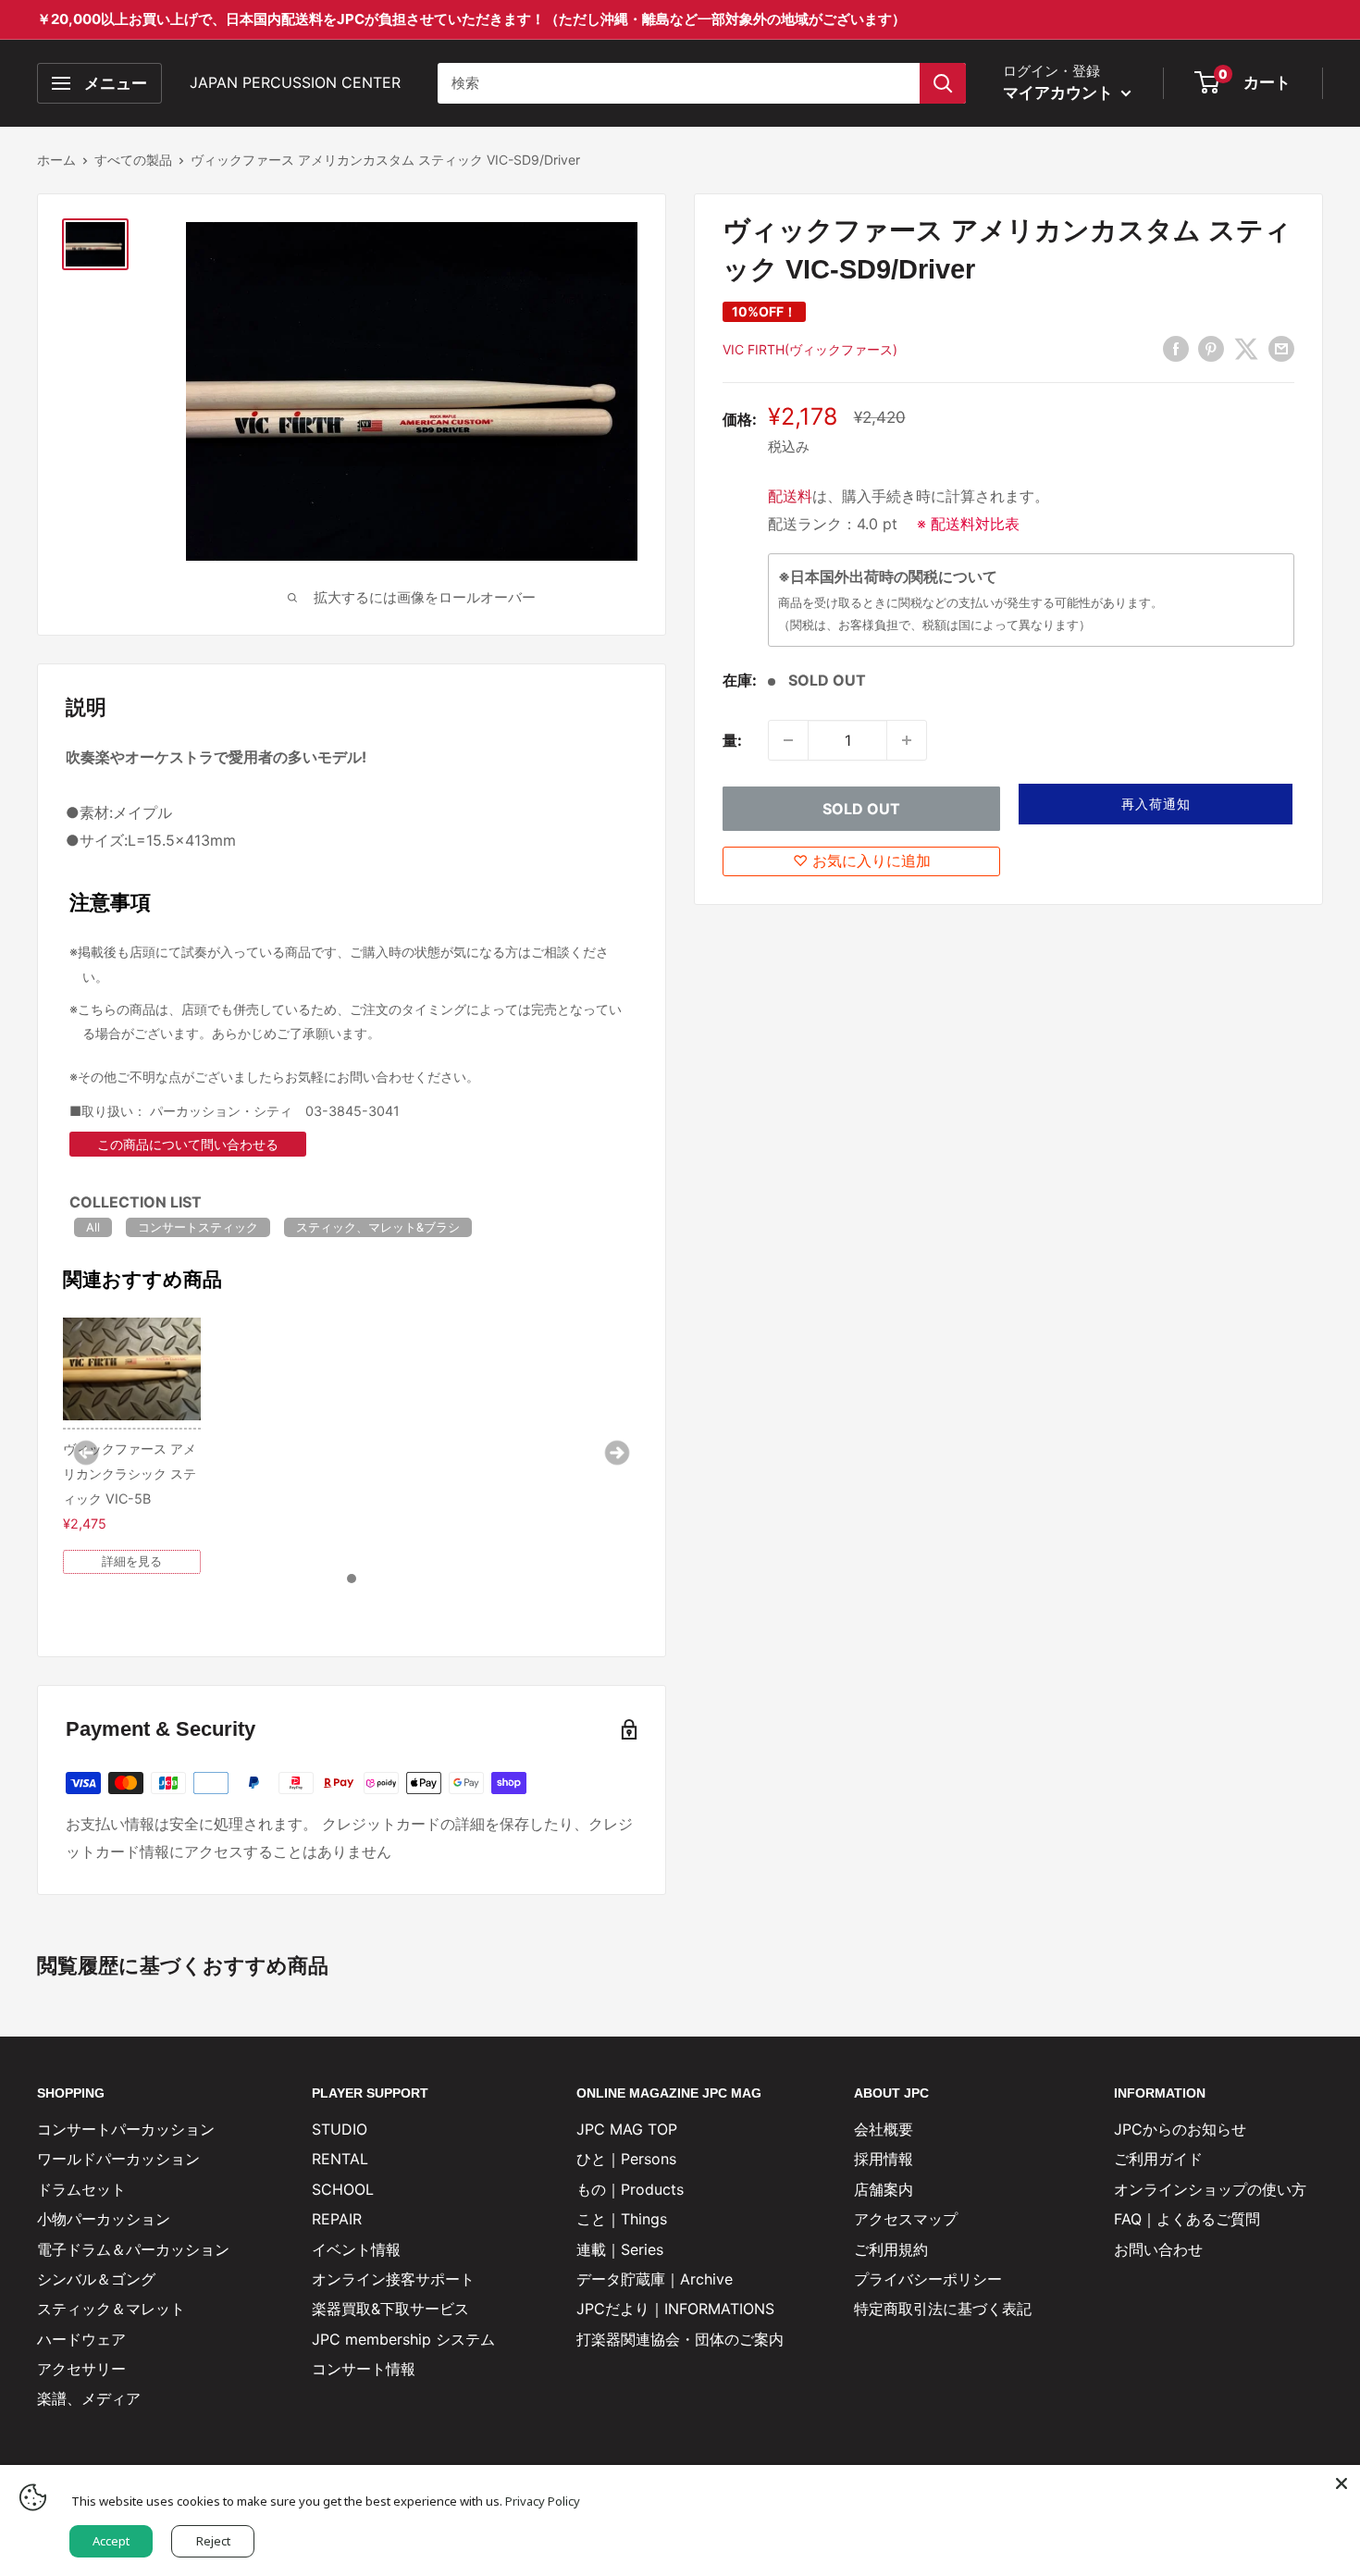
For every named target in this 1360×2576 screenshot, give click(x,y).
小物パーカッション (104, 2219)
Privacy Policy (543, 2501)
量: (732, 740)
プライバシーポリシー (928, 2279)
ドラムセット (81, 2189)
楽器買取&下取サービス (390, 2309)
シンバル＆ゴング (96, 2279)
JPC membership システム (403, 2339)
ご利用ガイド (1158, 2159)
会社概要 (884, 2129)
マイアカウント (1060, 93)
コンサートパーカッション (126, 2129)
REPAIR (337, 2219)
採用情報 (884, 2159)
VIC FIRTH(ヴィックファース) (810, 349)
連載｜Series (620, 2249)
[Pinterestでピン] (1211, 348)
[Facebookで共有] (1176, 348)
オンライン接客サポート (393, 2279)
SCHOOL (343, 2189)
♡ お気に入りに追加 (862, 861)
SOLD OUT (861, 809)
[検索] (943, 83)
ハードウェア (81, 2339)
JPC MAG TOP (627, 2129)
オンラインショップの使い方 (1210, 2189)
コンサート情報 (364, 2369)
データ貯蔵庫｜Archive (655, 2279)
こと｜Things (622, 2219)
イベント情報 (356, 2249)
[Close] (1341, 2483)
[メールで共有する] (1281, 348)
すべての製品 (133, 160)
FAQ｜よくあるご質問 (1187, 2219)
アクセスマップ (906, 2219)
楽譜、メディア (89, 2398)
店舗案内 (884, 2189)
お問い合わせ (1158, 2249)
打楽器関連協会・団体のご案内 (680, 2339)
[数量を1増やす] (907, 740)
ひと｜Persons (626, 2159)
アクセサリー (81, 2369)
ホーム (56, 160)
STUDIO (340, 2129)
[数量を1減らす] (788, 740)
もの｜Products (630, 2189)
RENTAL (340, 2159)
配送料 (790, 496)
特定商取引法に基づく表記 (943, 2309)
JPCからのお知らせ (1180, 2129)
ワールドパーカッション (118, 2159)
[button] (1156, 804)
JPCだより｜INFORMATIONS (675, 2309)
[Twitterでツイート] (1246, 348)
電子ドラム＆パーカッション (133, 2249)
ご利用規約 (891, 2249)
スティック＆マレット (111, 2309)
